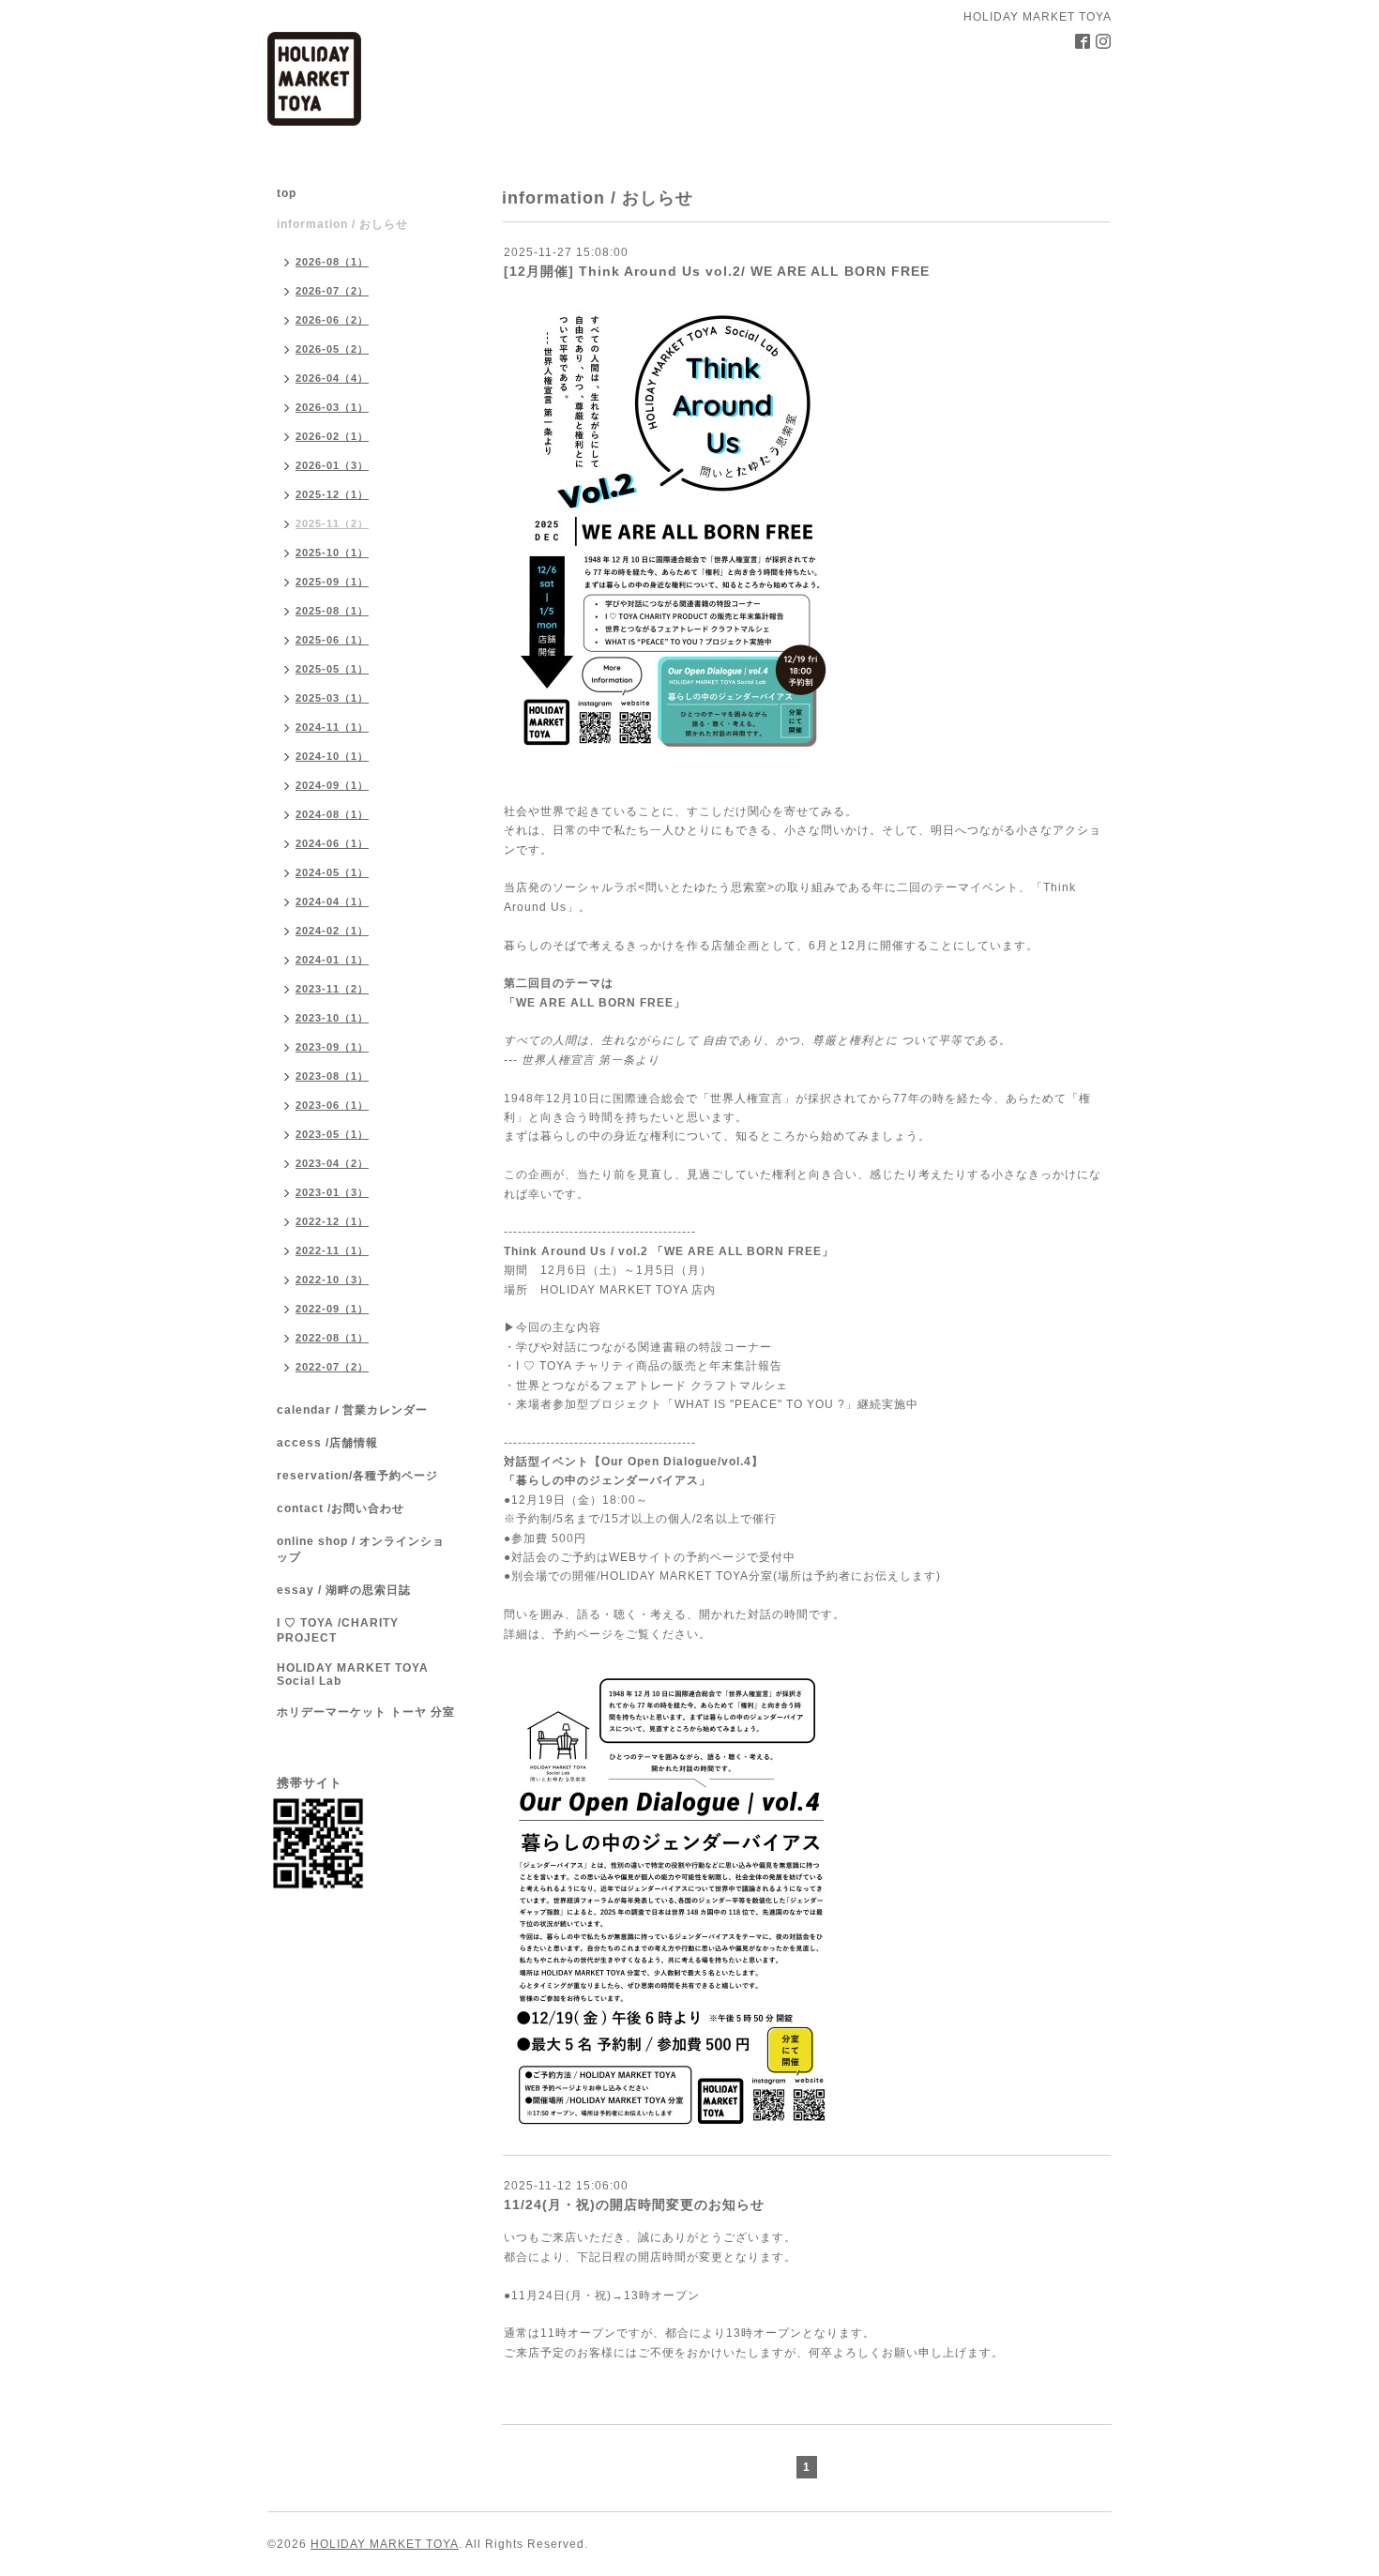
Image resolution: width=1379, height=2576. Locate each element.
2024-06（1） (332, 843)
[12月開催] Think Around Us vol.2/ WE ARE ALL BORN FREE (717, 271)
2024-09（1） (332, 785)
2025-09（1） (332, 582)
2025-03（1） (332, 698)
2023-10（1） (332, 1018)
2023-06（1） (332, 1105)
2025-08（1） (332, 611)
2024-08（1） (332, 814)
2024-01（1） (332, 960)
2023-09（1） (332, 1047)
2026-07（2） (332, 291)
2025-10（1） (332, 553)
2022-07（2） (332, 1367)
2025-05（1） (332, 669)
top (287, 193)
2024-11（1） (332, 727)
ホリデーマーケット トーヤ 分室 (366, 1712)
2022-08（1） (332, 1338)
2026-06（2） (332, 320)
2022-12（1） (332, 1221)
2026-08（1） (332, 262)
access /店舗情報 (327, 1443)
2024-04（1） (332, 902)
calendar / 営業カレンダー (352, 1410)
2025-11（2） (332, 523)
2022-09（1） (332, 1309)
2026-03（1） (332, 407)
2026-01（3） (332, 465)
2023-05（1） (332, 1134)
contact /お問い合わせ (341, 1508)
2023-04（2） (332, 1163)
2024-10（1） (332, 756)
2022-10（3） (332, 1280)
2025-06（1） (332, 640)
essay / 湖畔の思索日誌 (344, 1590)
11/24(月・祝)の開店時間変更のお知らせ (634, 2205)
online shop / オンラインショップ (361, 1549)
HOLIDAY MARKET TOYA (385, 2544)
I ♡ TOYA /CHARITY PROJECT (338, 1630)
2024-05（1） (332, 872)
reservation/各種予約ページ (357, 1476)
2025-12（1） (332, 494)
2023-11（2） (332, 989)
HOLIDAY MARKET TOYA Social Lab (353, 1674)
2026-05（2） (332, 349)
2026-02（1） (332, 436)
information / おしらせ (342, 224)
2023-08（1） (332, 1076)
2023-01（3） (332, 1192)
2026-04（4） (332, 378)
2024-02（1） (332, 931)
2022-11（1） (332, 1250)
